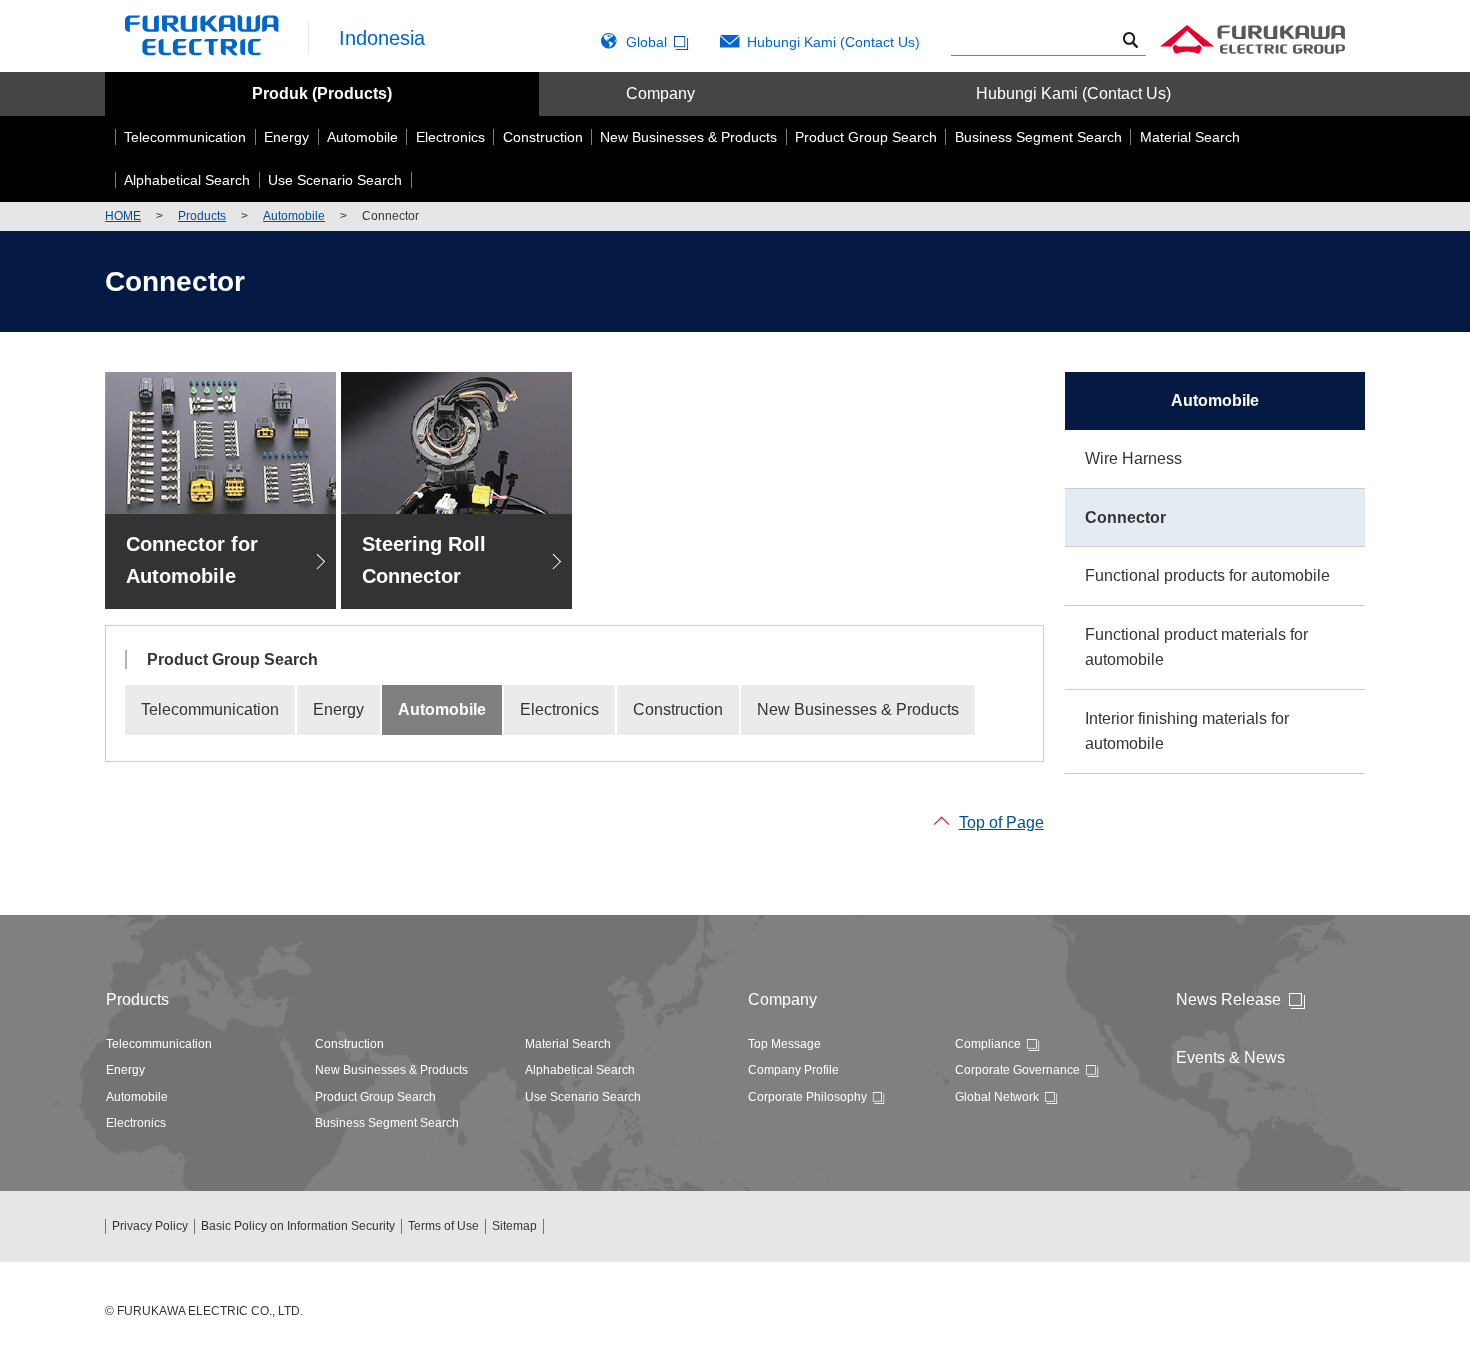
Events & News (1230, 1057)
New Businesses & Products (858, 709)
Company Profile (793, 1070)
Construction (678, 709)
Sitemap (514, 1226)
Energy (338, 709)
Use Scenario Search (583, 1097)
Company (660, 93)
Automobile (294, 216)
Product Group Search (375, 1097)
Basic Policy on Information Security (298, 1226)
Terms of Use (443, 1226)
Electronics (559, 709)
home (123, 216)
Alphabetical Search (580, 1070)
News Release (1228, 999)
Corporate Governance (1017, 1070)
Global (646, 42)
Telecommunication (210, 709)
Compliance (988, 1044)
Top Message (784, 1044)
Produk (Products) (322, 93)
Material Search (568, 1044)
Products (202, 216)
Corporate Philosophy (807, 1097)
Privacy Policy (150, 1226)
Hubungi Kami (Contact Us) (833, 42)
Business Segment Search (387, 1123)
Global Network (997, 1097)
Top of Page (1001, 822)
